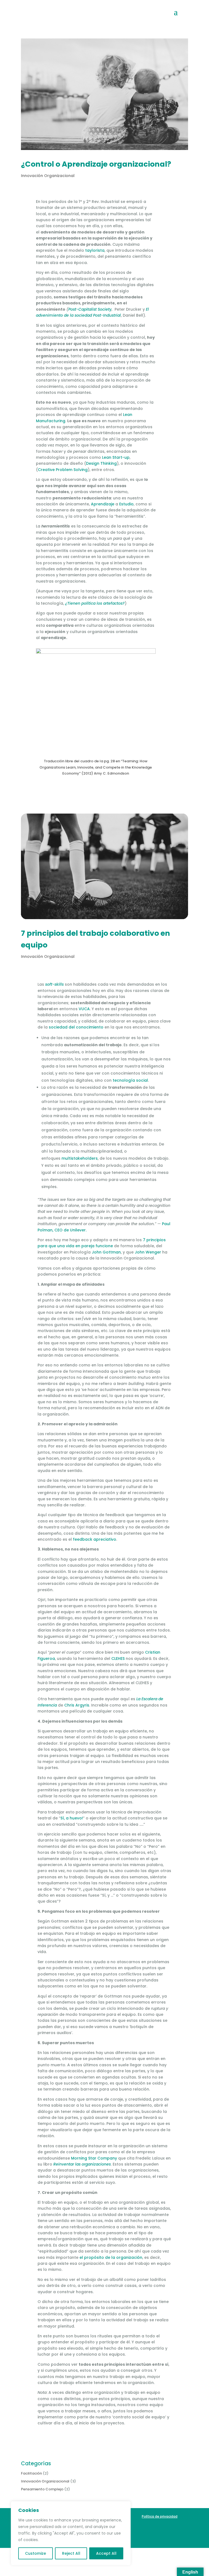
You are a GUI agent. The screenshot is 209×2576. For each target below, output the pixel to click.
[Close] (125, 2506)
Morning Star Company (94, 2158)
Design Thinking (101, 463)
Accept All (106, 2553)
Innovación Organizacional (48, 176)
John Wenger (148, 1252)
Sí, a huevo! (72, 1818)
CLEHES (118, 1659)
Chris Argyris (77, 1705)
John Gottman (106, 1252)
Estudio (126, 504)
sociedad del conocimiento (76, 1027)
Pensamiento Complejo (42, 2489)
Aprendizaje (103, 504)
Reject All (71, 2553)
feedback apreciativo (95, 1539)
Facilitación (31, 2473)
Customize (36, 2553)
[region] (71, 2533)
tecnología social (130, 1080)
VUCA (84, 1009)
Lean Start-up (116, 457)
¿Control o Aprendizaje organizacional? (96, 164)
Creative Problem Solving (63, 470)
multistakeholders (80, 1158)
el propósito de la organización (111, 2257)
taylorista (95, 250)
